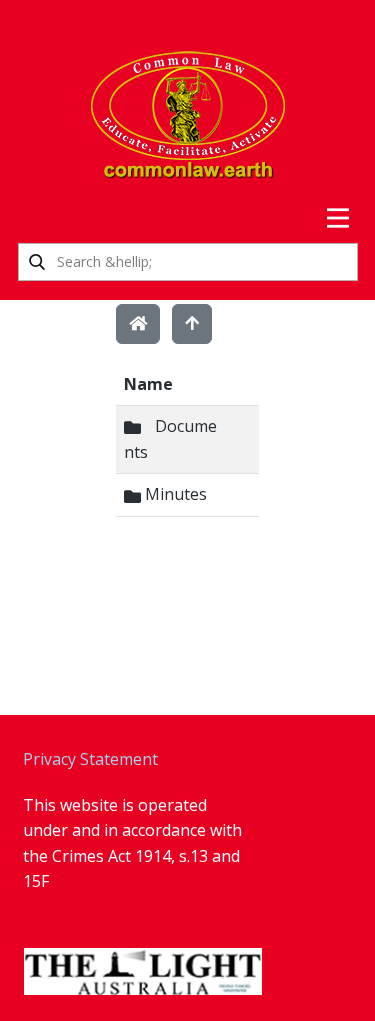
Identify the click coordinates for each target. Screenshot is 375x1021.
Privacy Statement (90, 759)
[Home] (138, 324)
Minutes (174, 494)
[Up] (192, 324)
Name (148, 384)
